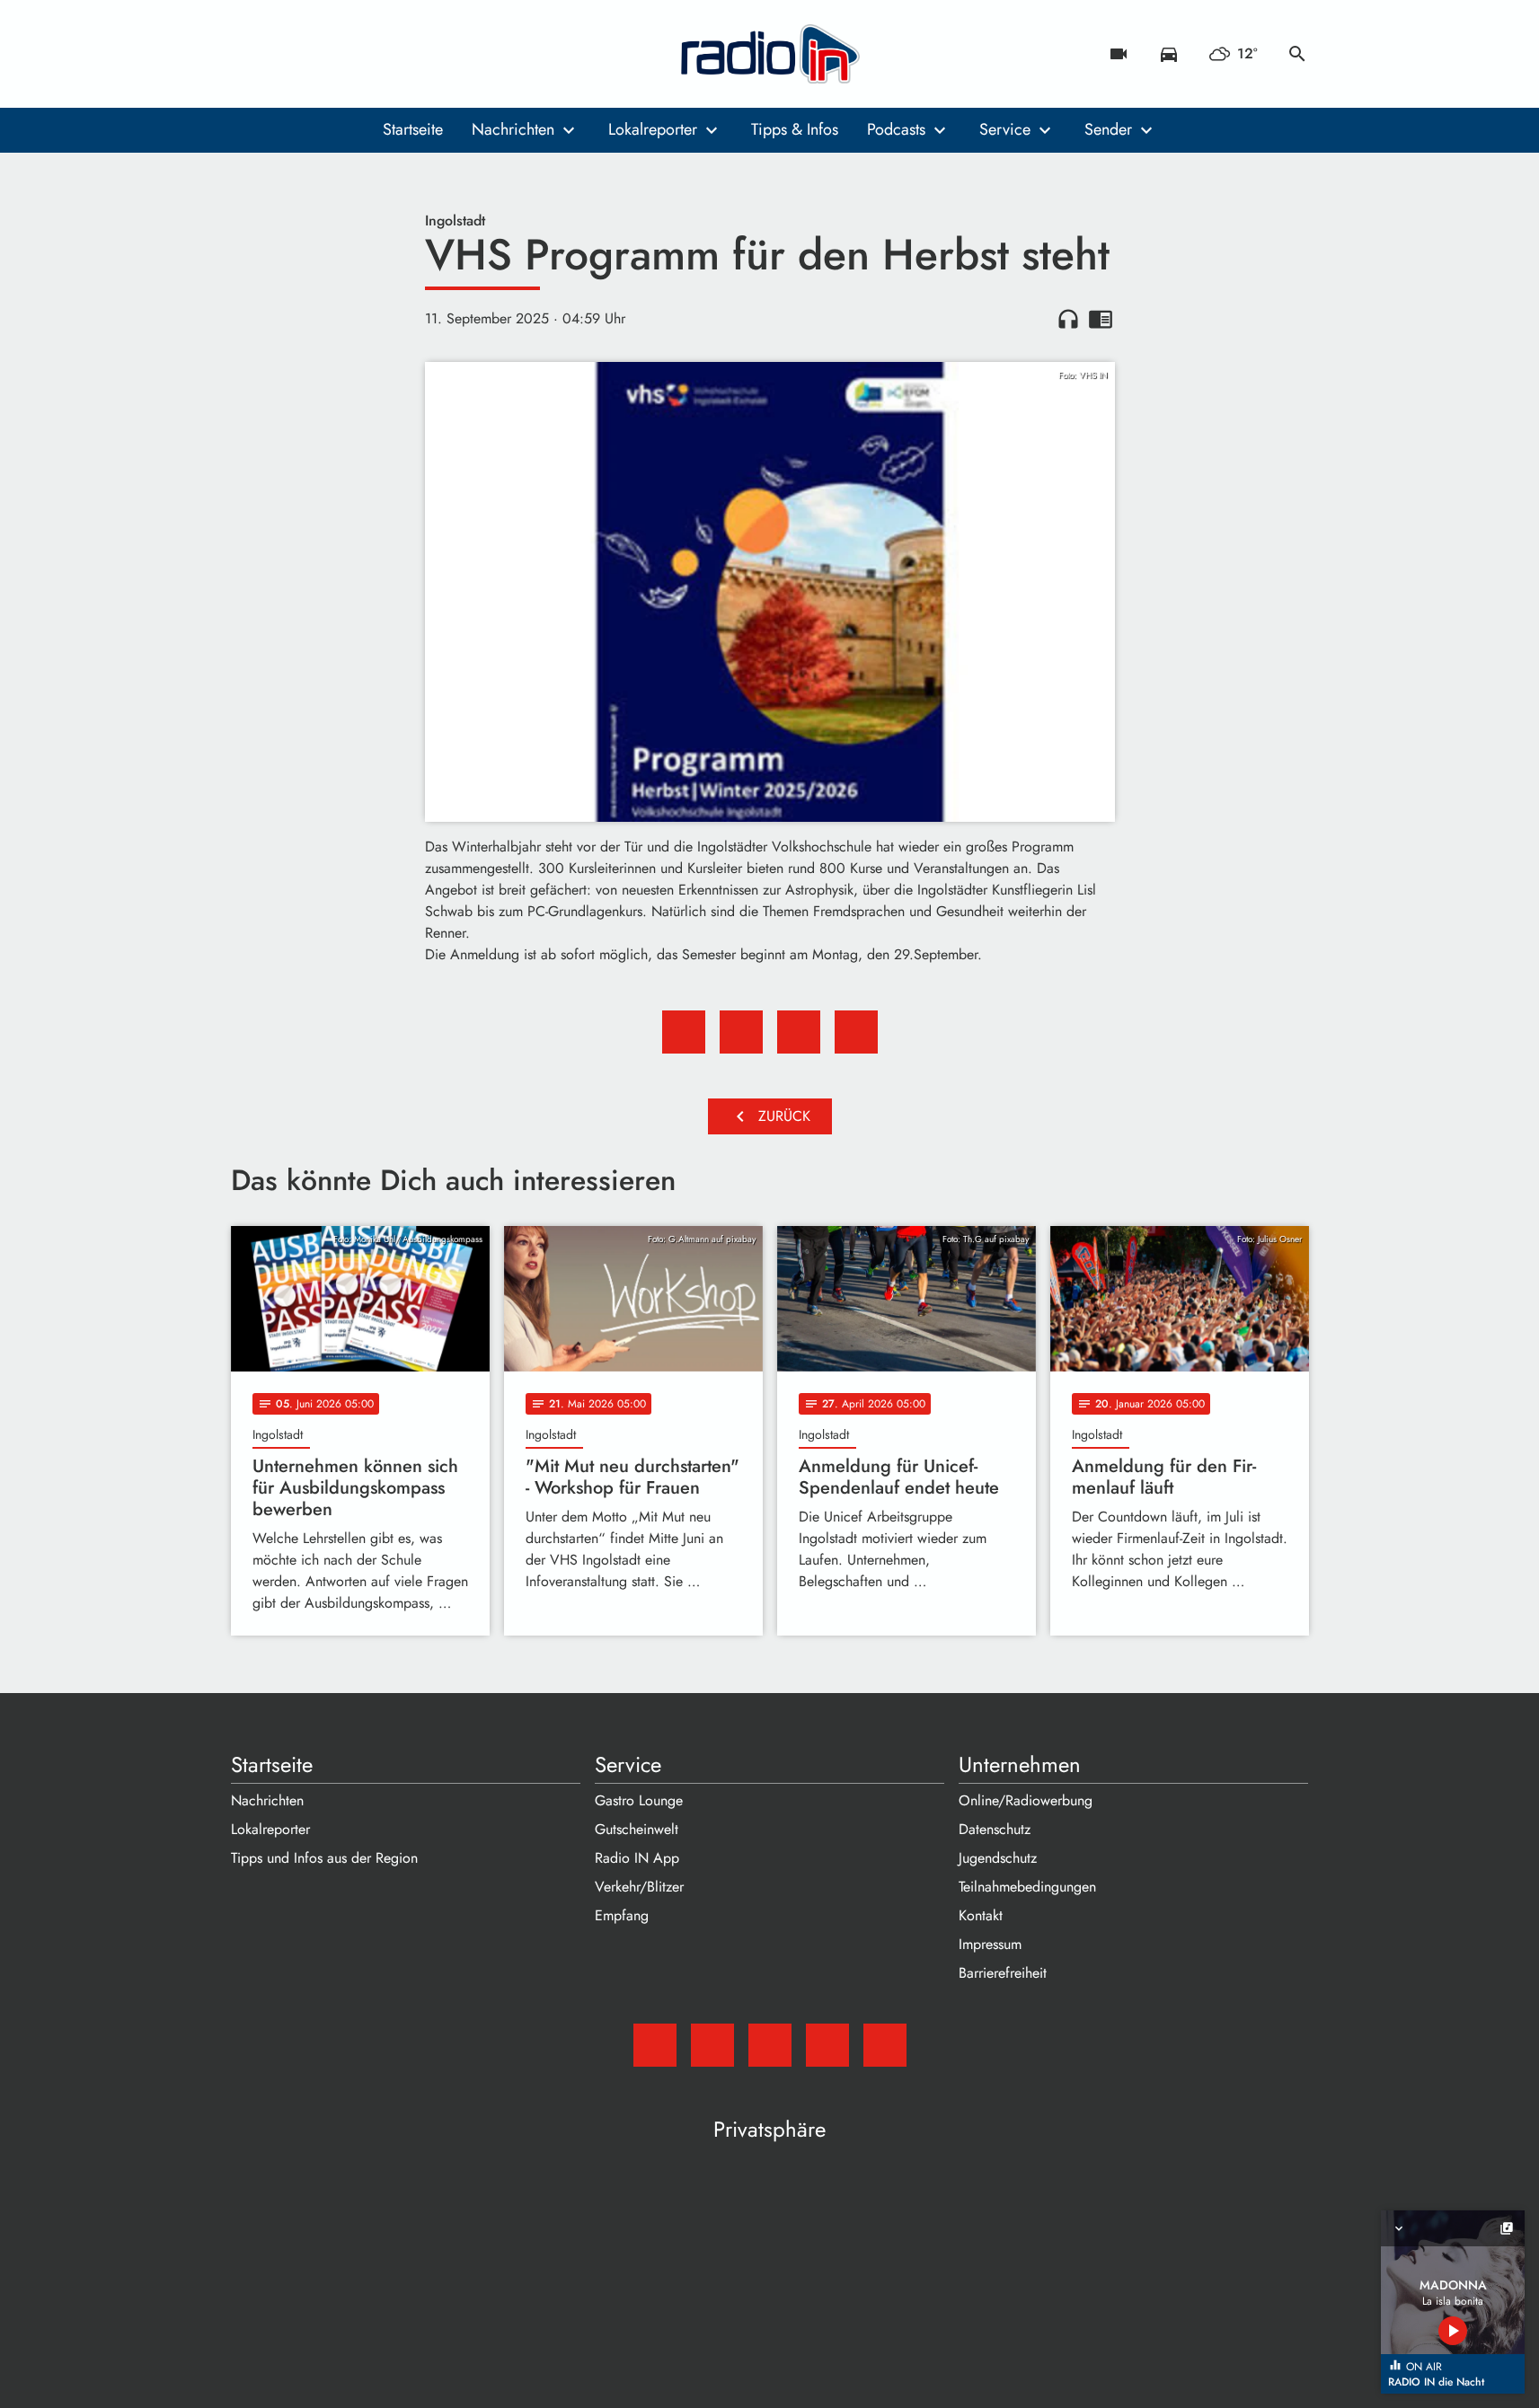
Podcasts (896, 129)
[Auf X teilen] (741, 1032)
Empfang (622, 1915)
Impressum (990, 1944)
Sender (1108, 129)
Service (1005, 129)
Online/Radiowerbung (1026, 1800)
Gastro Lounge (639, 1800)
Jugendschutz (998, 1858)
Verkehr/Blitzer (639, 1887)
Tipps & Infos (795, 129)
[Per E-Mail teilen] (856, 1032)
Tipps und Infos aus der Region (324, 1858)
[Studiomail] (249, 54)
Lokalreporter (653, 129)
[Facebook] (285, 54)
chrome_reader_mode (1101, 319)
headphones (1068, 319)
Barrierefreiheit (1003, 1973)
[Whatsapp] (357, 54)
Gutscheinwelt (637, 1829)
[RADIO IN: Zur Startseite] (770, 54)
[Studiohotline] (393, 54)
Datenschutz (995, 1829)
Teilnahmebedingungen (1027, 1887)
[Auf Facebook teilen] (684, 1032)
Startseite (413, 129)
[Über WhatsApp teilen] (799, 1032)
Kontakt (981, 1915)
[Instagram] (321, 54)
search (1297, 54)
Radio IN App (637, 1858)
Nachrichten (513, 129)
